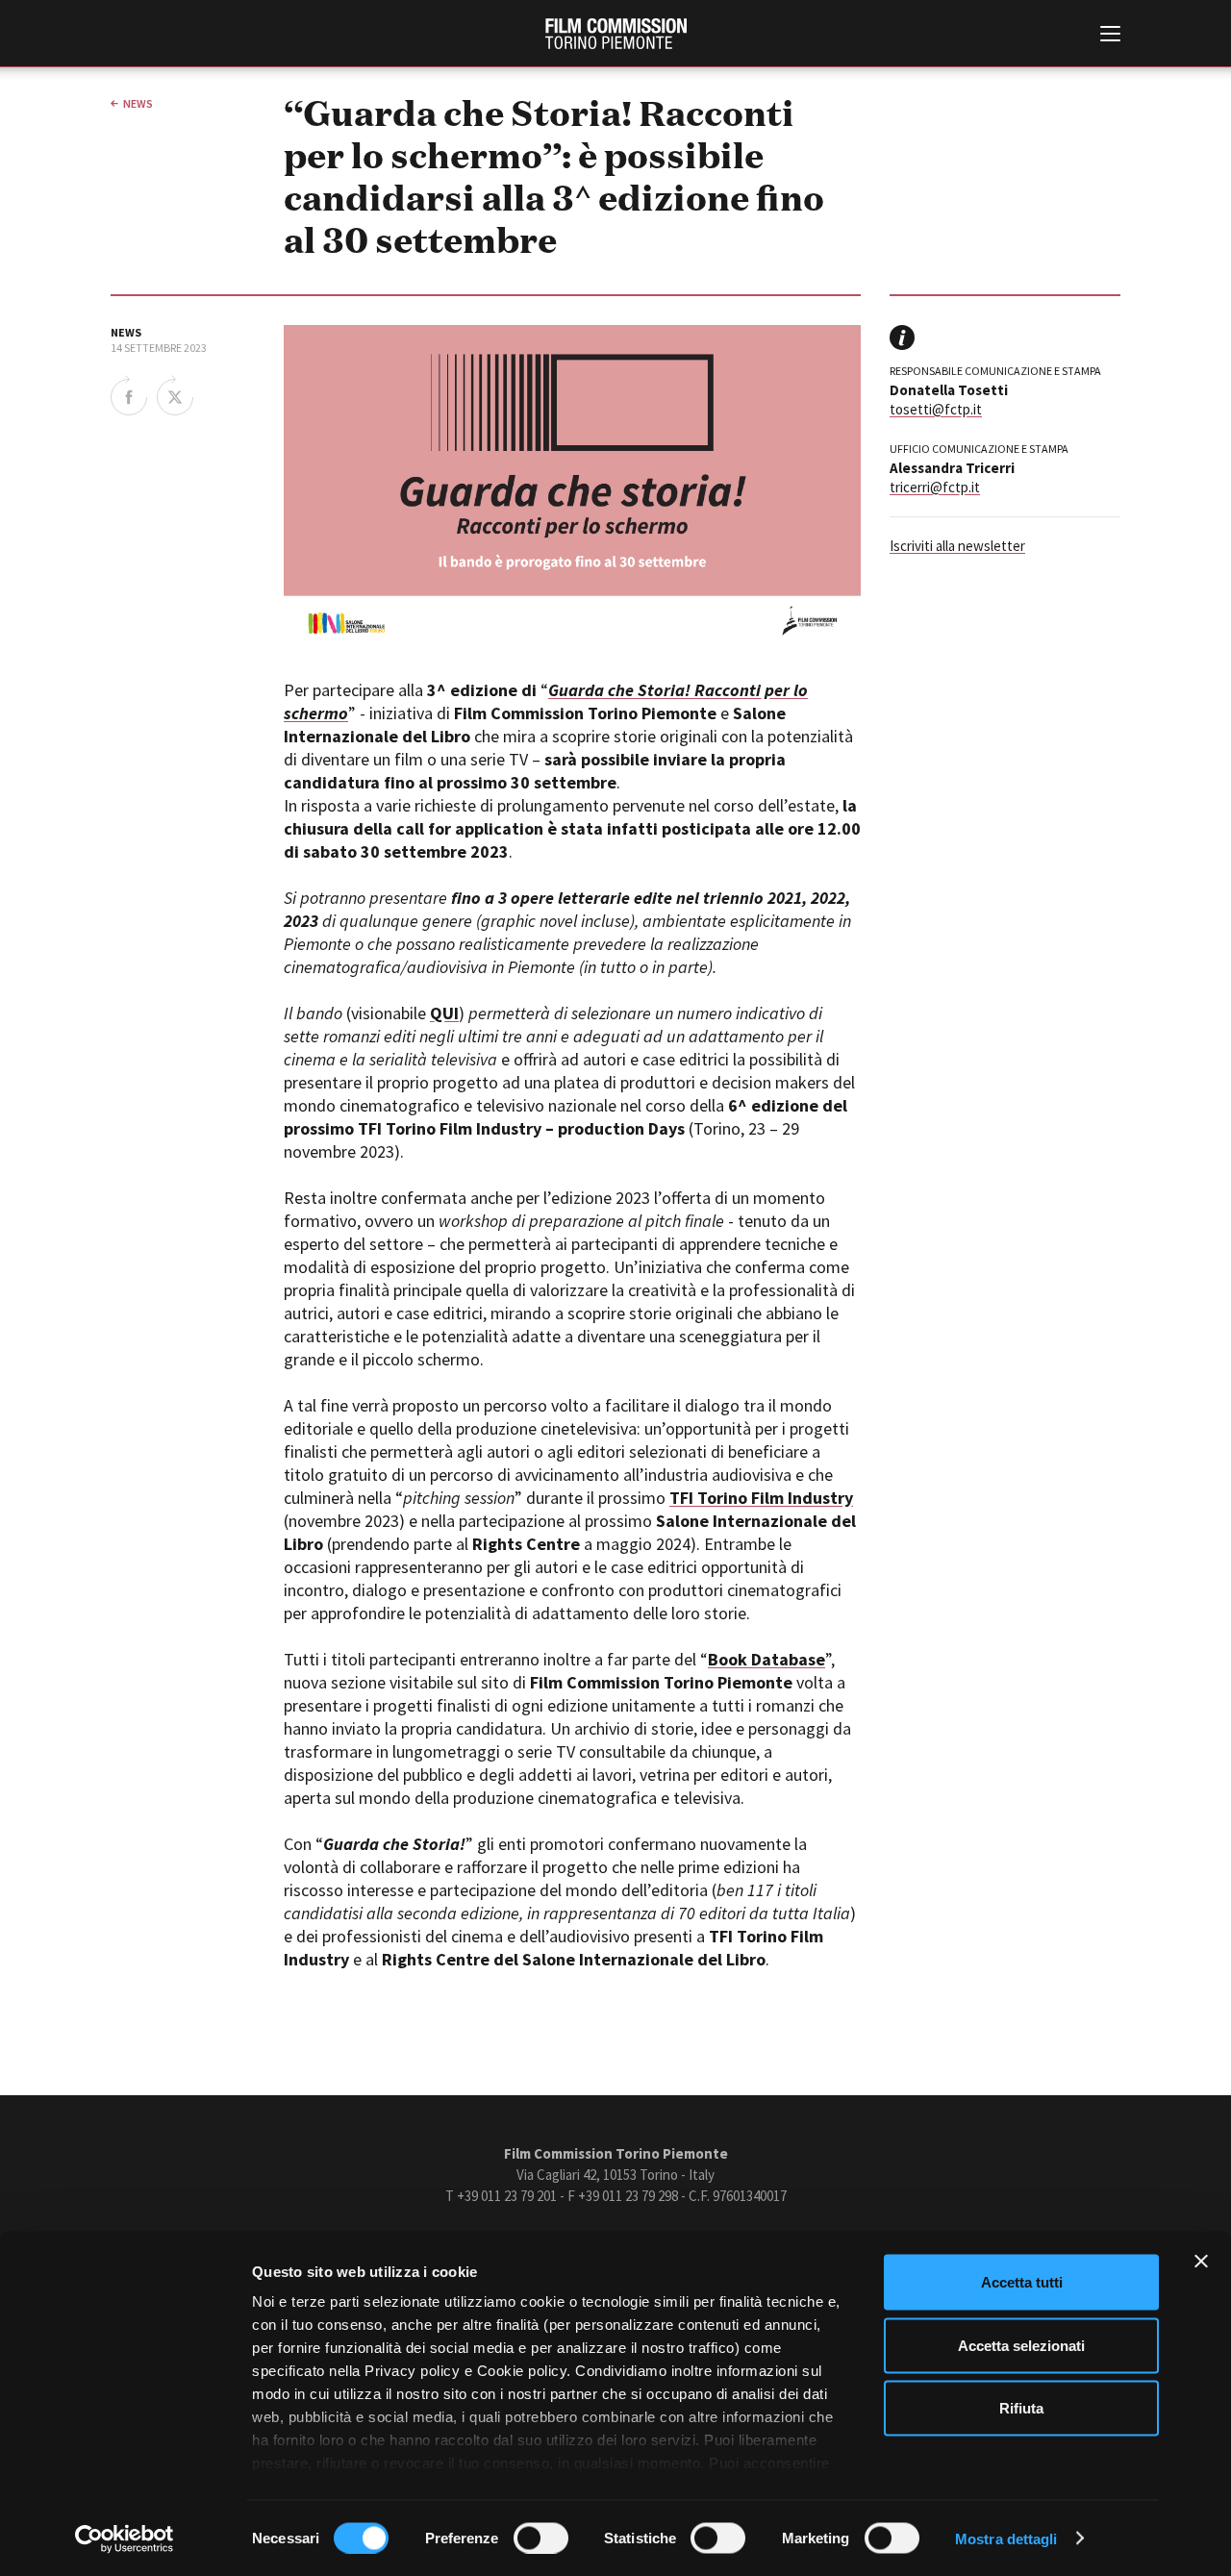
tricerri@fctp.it (935, 487)
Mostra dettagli (1006, 2538)
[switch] (541, 2538)
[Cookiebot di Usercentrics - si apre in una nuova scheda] (125, 2538)
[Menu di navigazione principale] (1110, 36)
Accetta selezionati (1021, 2345)
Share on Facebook (129, 395)
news (138, 103)
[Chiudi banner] (1201, 2262)
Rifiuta (1021, 2408)
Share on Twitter (175, 395)
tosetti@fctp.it (936, 409)
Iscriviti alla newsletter (957, 546)
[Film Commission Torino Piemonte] (616, 34)
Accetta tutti (1022, 2282)
